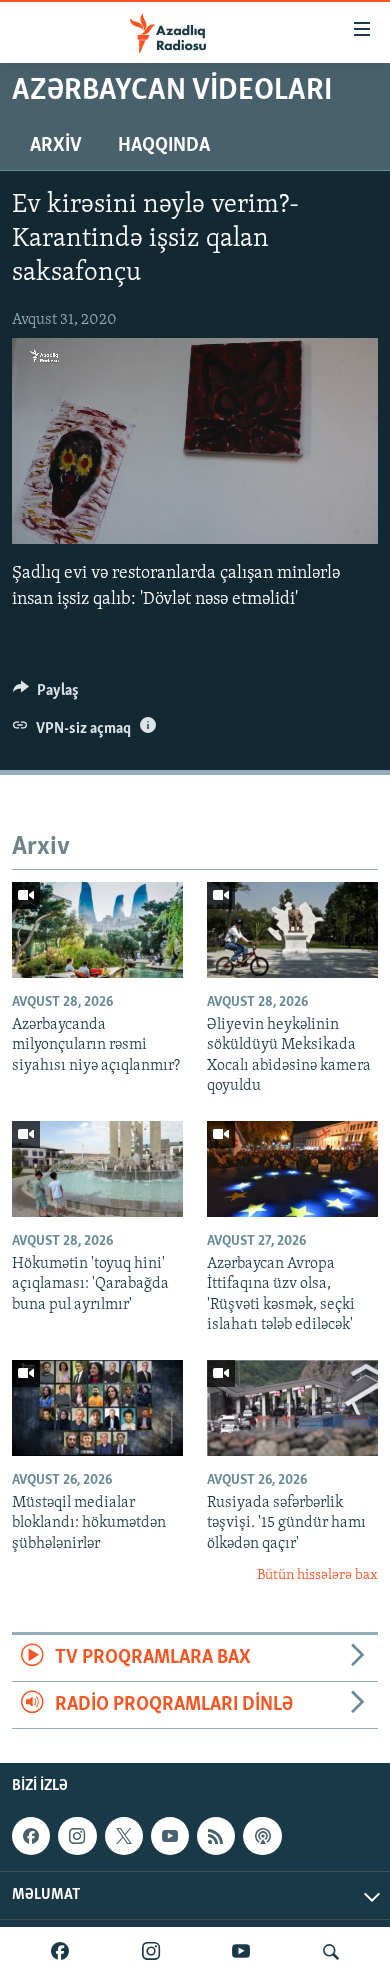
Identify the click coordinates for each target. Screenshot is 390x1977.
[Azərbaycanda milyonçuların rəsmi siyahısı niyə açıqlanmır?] (97, 930)
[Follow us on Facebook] (31, 1836)
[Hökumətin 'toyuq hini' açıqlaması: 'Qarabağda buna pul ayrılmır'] (97, 1169)
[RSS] (216, 1836)
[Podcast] (262, 1836)
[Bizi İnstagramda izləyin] (151, 1952)
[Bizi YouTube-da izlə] (241, 1952)
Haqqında (164, 146)
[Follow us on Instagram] (77, 1836)
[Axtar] (331, 1952)
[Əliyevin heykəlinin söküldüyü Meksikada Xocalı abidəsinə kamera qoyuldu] (292, 930)
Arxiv (56, 146)
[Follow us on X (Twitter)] (124, 1836)
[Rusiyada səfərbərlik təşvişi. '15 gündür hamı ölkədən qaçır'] (292, 1408)
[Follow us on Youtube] (170, 1836)
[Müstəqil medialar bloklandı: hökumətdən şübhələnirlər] (97, 1408)
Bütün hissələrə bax (317, 1575)
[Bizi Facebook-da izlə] (60, 1952)
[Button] (46, 695)
